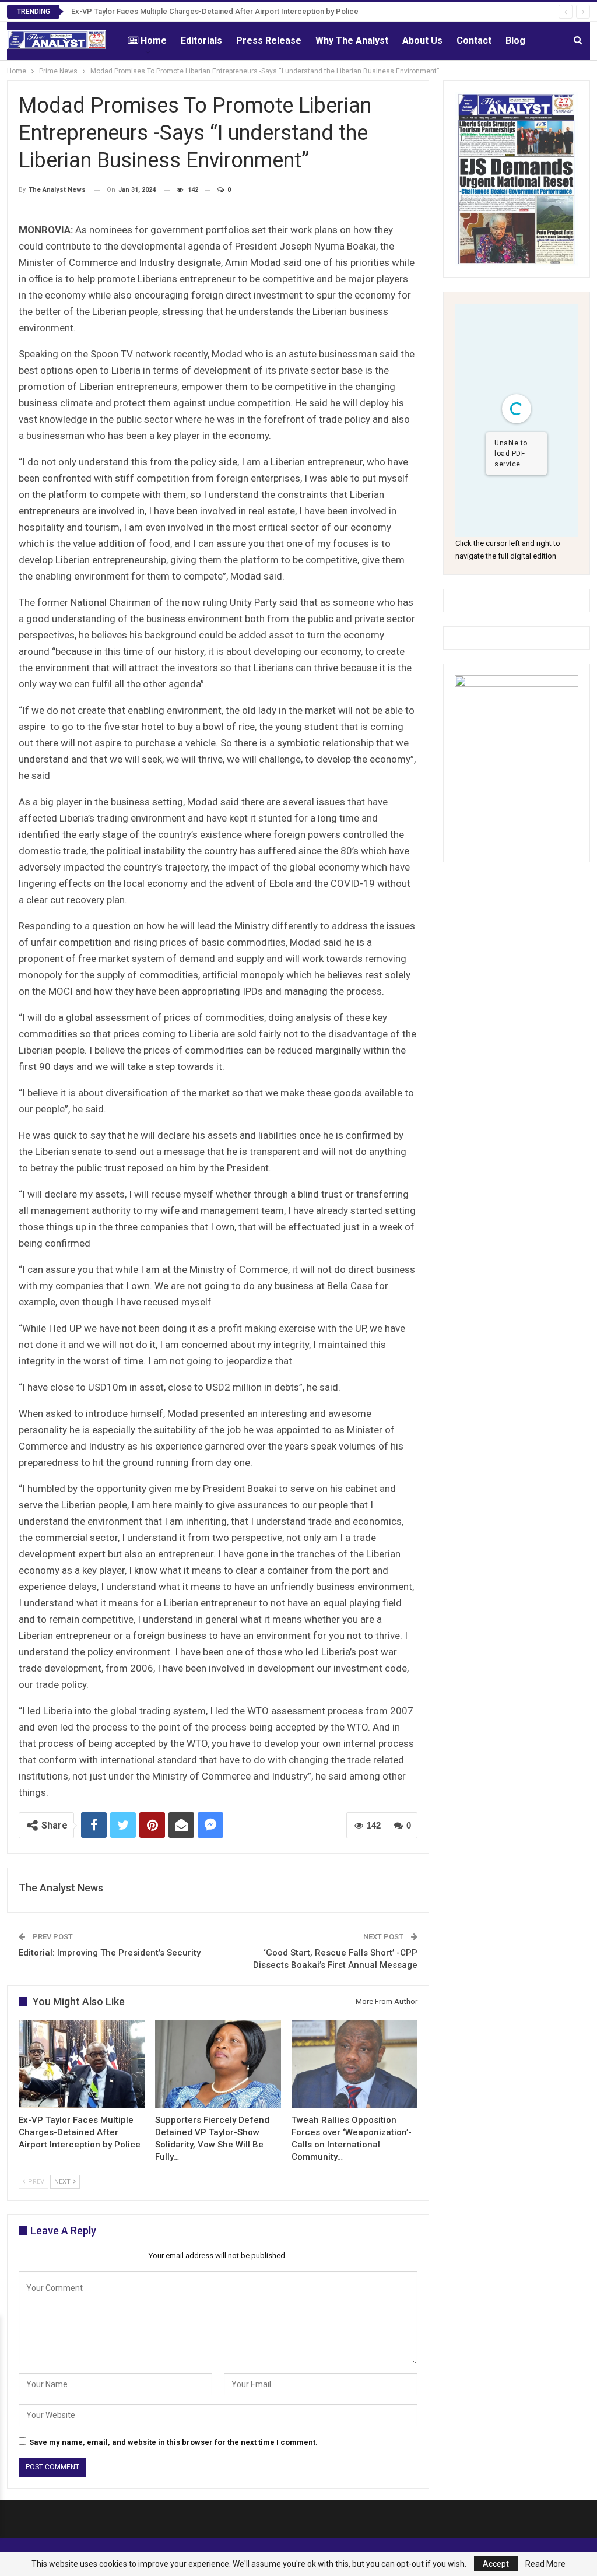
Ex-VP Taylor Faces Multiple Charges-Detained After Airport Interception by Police (215, 11)
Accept (496, 2564)
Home (154, 41)
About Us (422, 41)
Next (63, 2182)
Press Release (269, 41)
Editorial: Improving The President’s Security (110, 1953)
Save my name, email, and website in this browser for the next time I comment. (173, 2442)
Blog (515, 41)
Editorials (201, 41)
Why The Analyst (352, 41)
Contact (474, 41)
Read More (545, 2564)
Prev (35, 2182)
